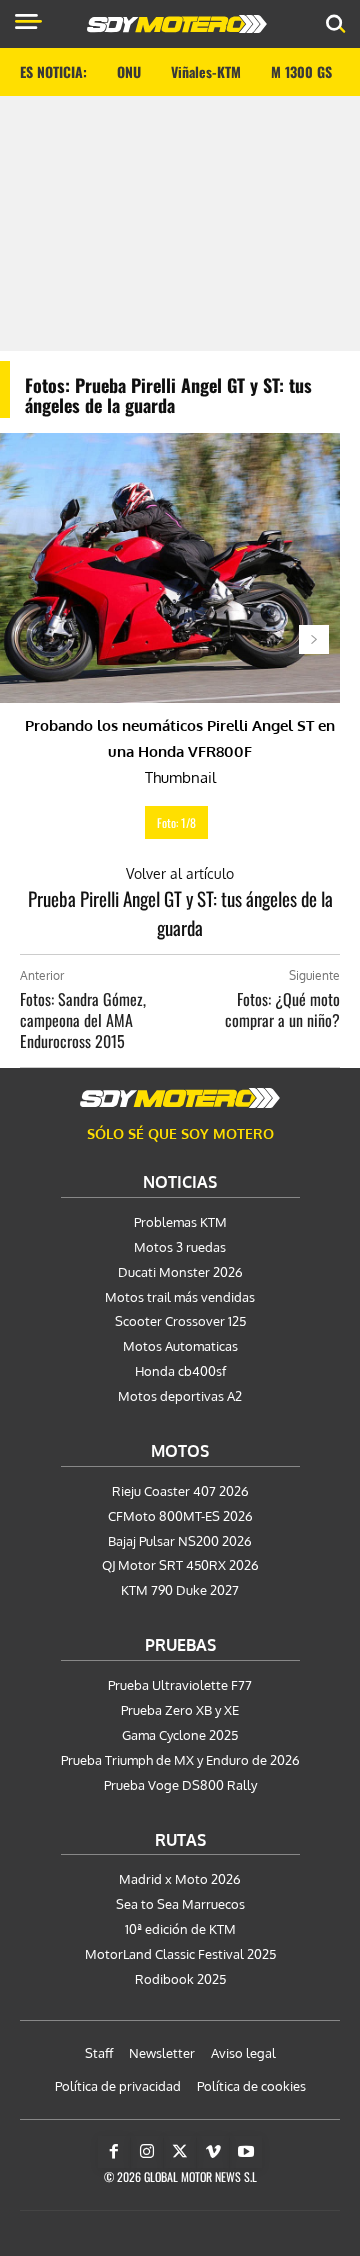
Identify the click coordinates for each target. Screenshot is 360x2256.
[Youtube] (246, 2152)
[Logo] (177, 24)
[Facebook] (114, 2152)
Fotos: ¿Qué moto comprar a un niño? (282, 1009)
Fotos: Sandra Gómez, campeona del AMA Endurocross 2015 (83, 1020)
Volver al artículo (180, 873)
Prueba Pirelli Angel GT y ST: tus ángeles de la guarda (180, 912)
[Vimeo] (213, 2152)
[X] (180, 2152)
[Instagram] (147, 2152)
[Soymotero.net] (180, 1098)
